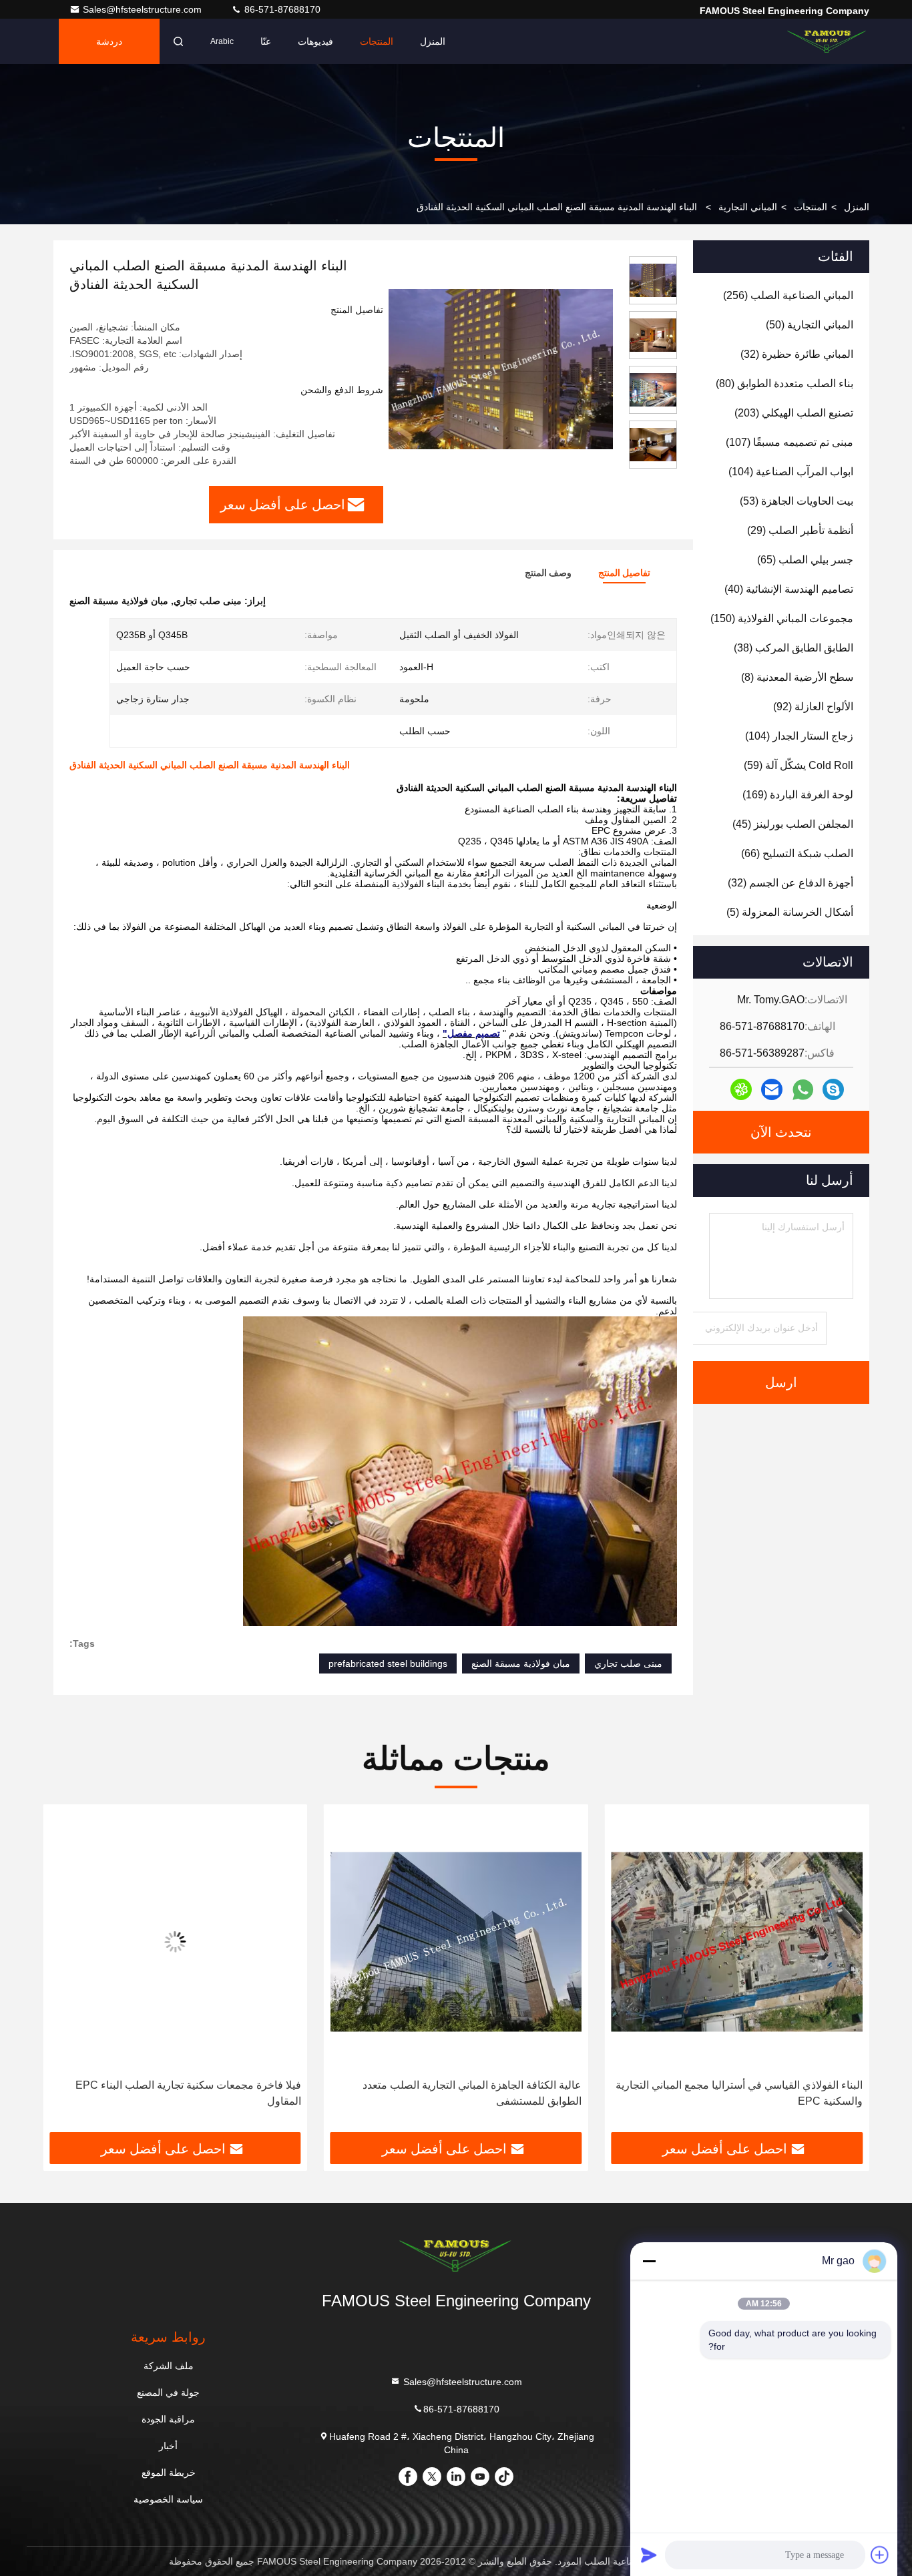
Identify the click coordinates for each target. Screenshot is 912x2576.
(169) (798, 795)
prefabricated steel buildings (388, 1663)
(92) (813, 707)
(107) (789, 442)
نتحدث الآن (781, 1132)
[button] (845, 1973)
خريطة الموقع (169, 2473)
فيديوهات (315, 41)
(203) (794, 413)
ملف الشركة (169, 2366)
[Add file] (880, 2555)
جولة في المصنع (168, 2392)
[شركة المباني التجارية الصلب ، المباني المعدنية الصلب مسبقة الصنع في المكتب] (175, 1942)
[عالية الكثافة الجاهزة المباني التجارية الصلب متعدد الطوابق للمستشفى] (737, 1942)
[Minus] (649, 2261)
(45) (793, 824)
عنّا (266, 41)
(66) (797, 853)
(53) (796, 501)
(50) (810, 325)
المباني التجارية (748, 207)
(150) (782, 618)
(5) (790, 912)
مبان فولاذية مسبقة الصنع (521, 1663)
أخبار (168, 2446)
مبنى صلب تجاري (628, 1663)
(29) (800, 530)
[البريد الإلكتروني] (772, 1089)
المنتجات (377, 41)
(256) (788, 295)
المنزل (433, 41)
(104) (791, 472)
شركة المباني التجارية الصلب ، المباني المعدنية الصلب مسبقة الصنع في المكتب (184, 2093)
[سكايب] (833, 1089)
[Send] (649, 2555)
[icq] (741, 1089)
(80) (784, 383)
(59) (799, 765)
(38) (793, 648)
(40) (789, 589)
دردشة (109, 41)
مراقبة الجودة (168, 2419)
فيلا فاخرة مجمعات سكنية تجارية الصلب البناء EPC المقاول (469, 2093)
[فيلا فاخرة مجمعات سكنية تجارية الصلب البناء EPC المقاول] (456, 1942)
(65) (805, 560)
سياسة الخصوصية (168, 2499)
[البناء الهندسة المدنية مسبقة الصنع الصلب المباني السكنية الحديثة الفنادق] (501, 368)
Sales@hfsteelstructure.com (144, 9)
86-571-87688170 (281, 9)
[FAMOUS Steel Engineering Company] (827, 41)
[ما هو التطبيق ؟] (803, 1090)
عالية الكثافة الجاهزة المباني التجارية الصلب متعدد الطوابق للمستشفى (753, 2093)
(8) (797, 677)
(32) (797, 354)
